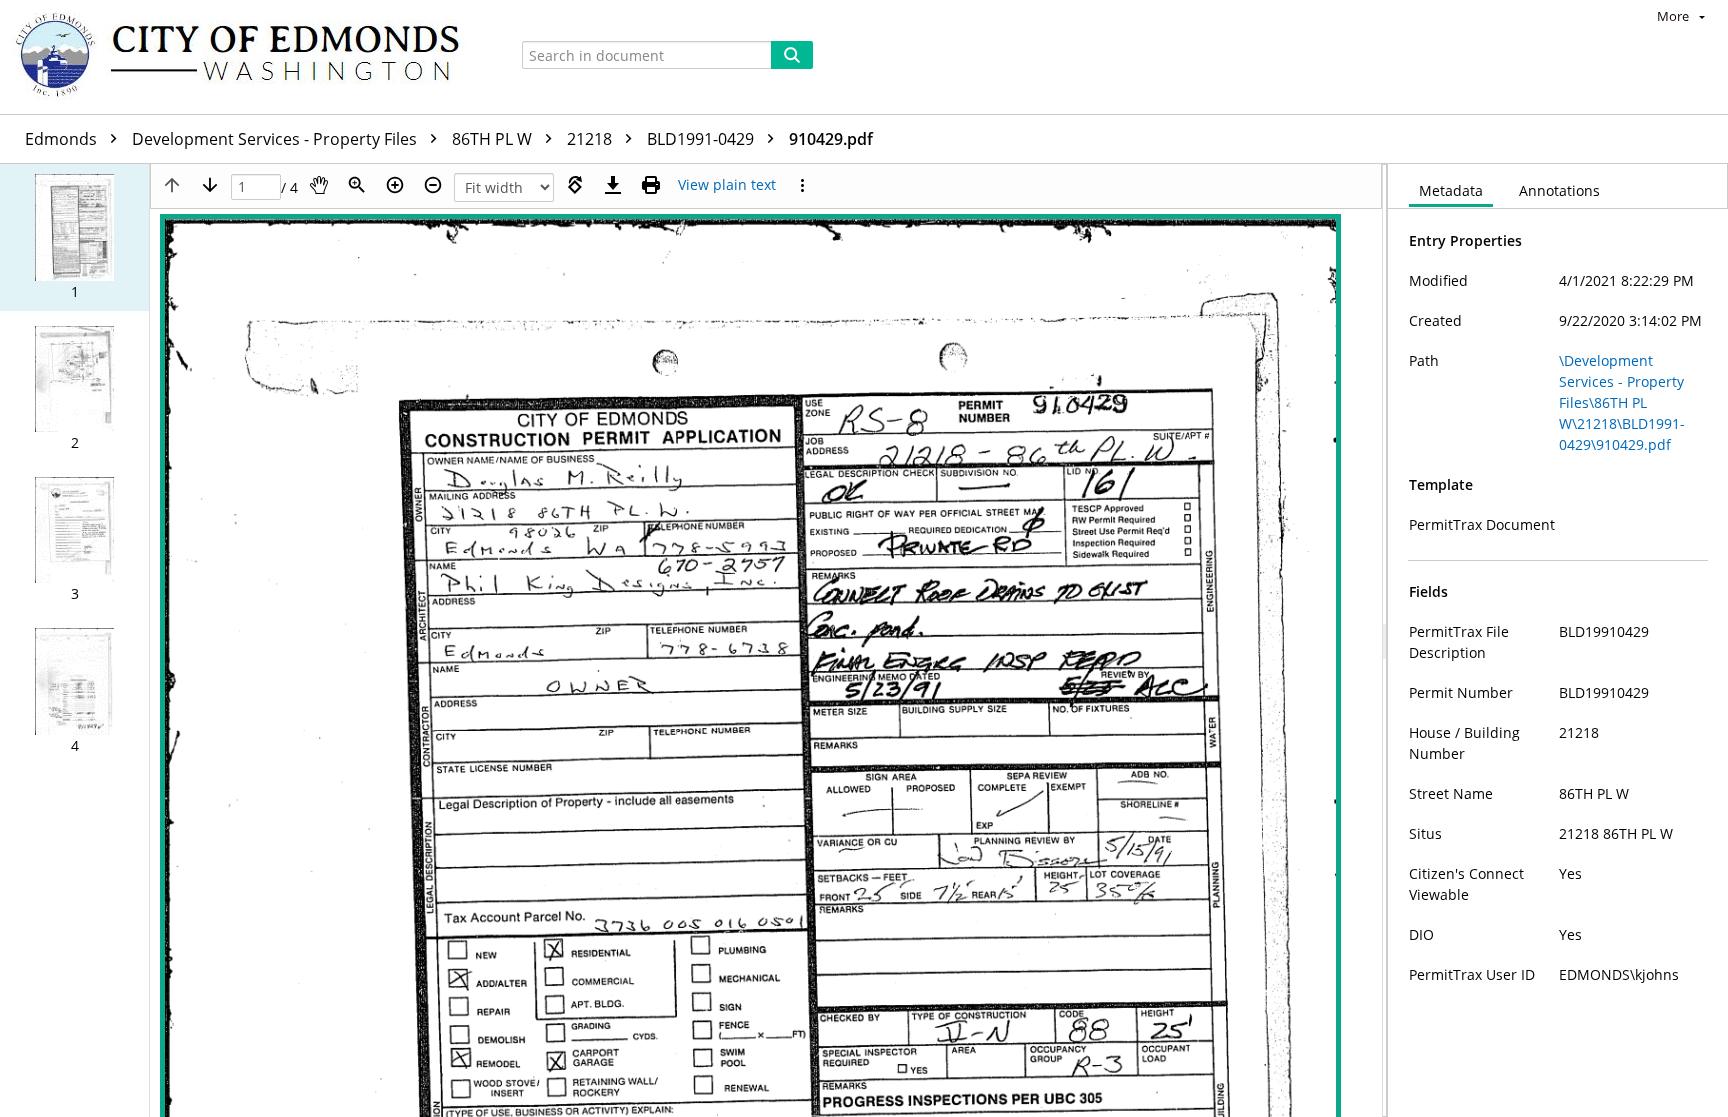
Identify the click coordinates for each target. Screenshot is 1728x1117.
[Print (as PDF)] (651, 185)
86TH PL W (494, 139)
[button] (74, 237)
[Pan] (319, 185)
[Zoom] (357, 185)
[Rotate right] (575, 185)
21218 (591, 139)
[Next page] (210, 185)
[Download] (613, 185)
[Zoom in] (395, 185)
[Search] (792, 55)
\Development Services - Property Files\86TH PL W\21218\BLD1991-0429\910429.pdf (1622, 402)
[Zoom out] (433, 185)
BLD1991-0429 (702, 139)
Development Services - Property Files (276, 139)
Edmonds (63, 139)
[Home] (247, 57)
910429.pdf (831, 139)
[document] (1558, 640)
